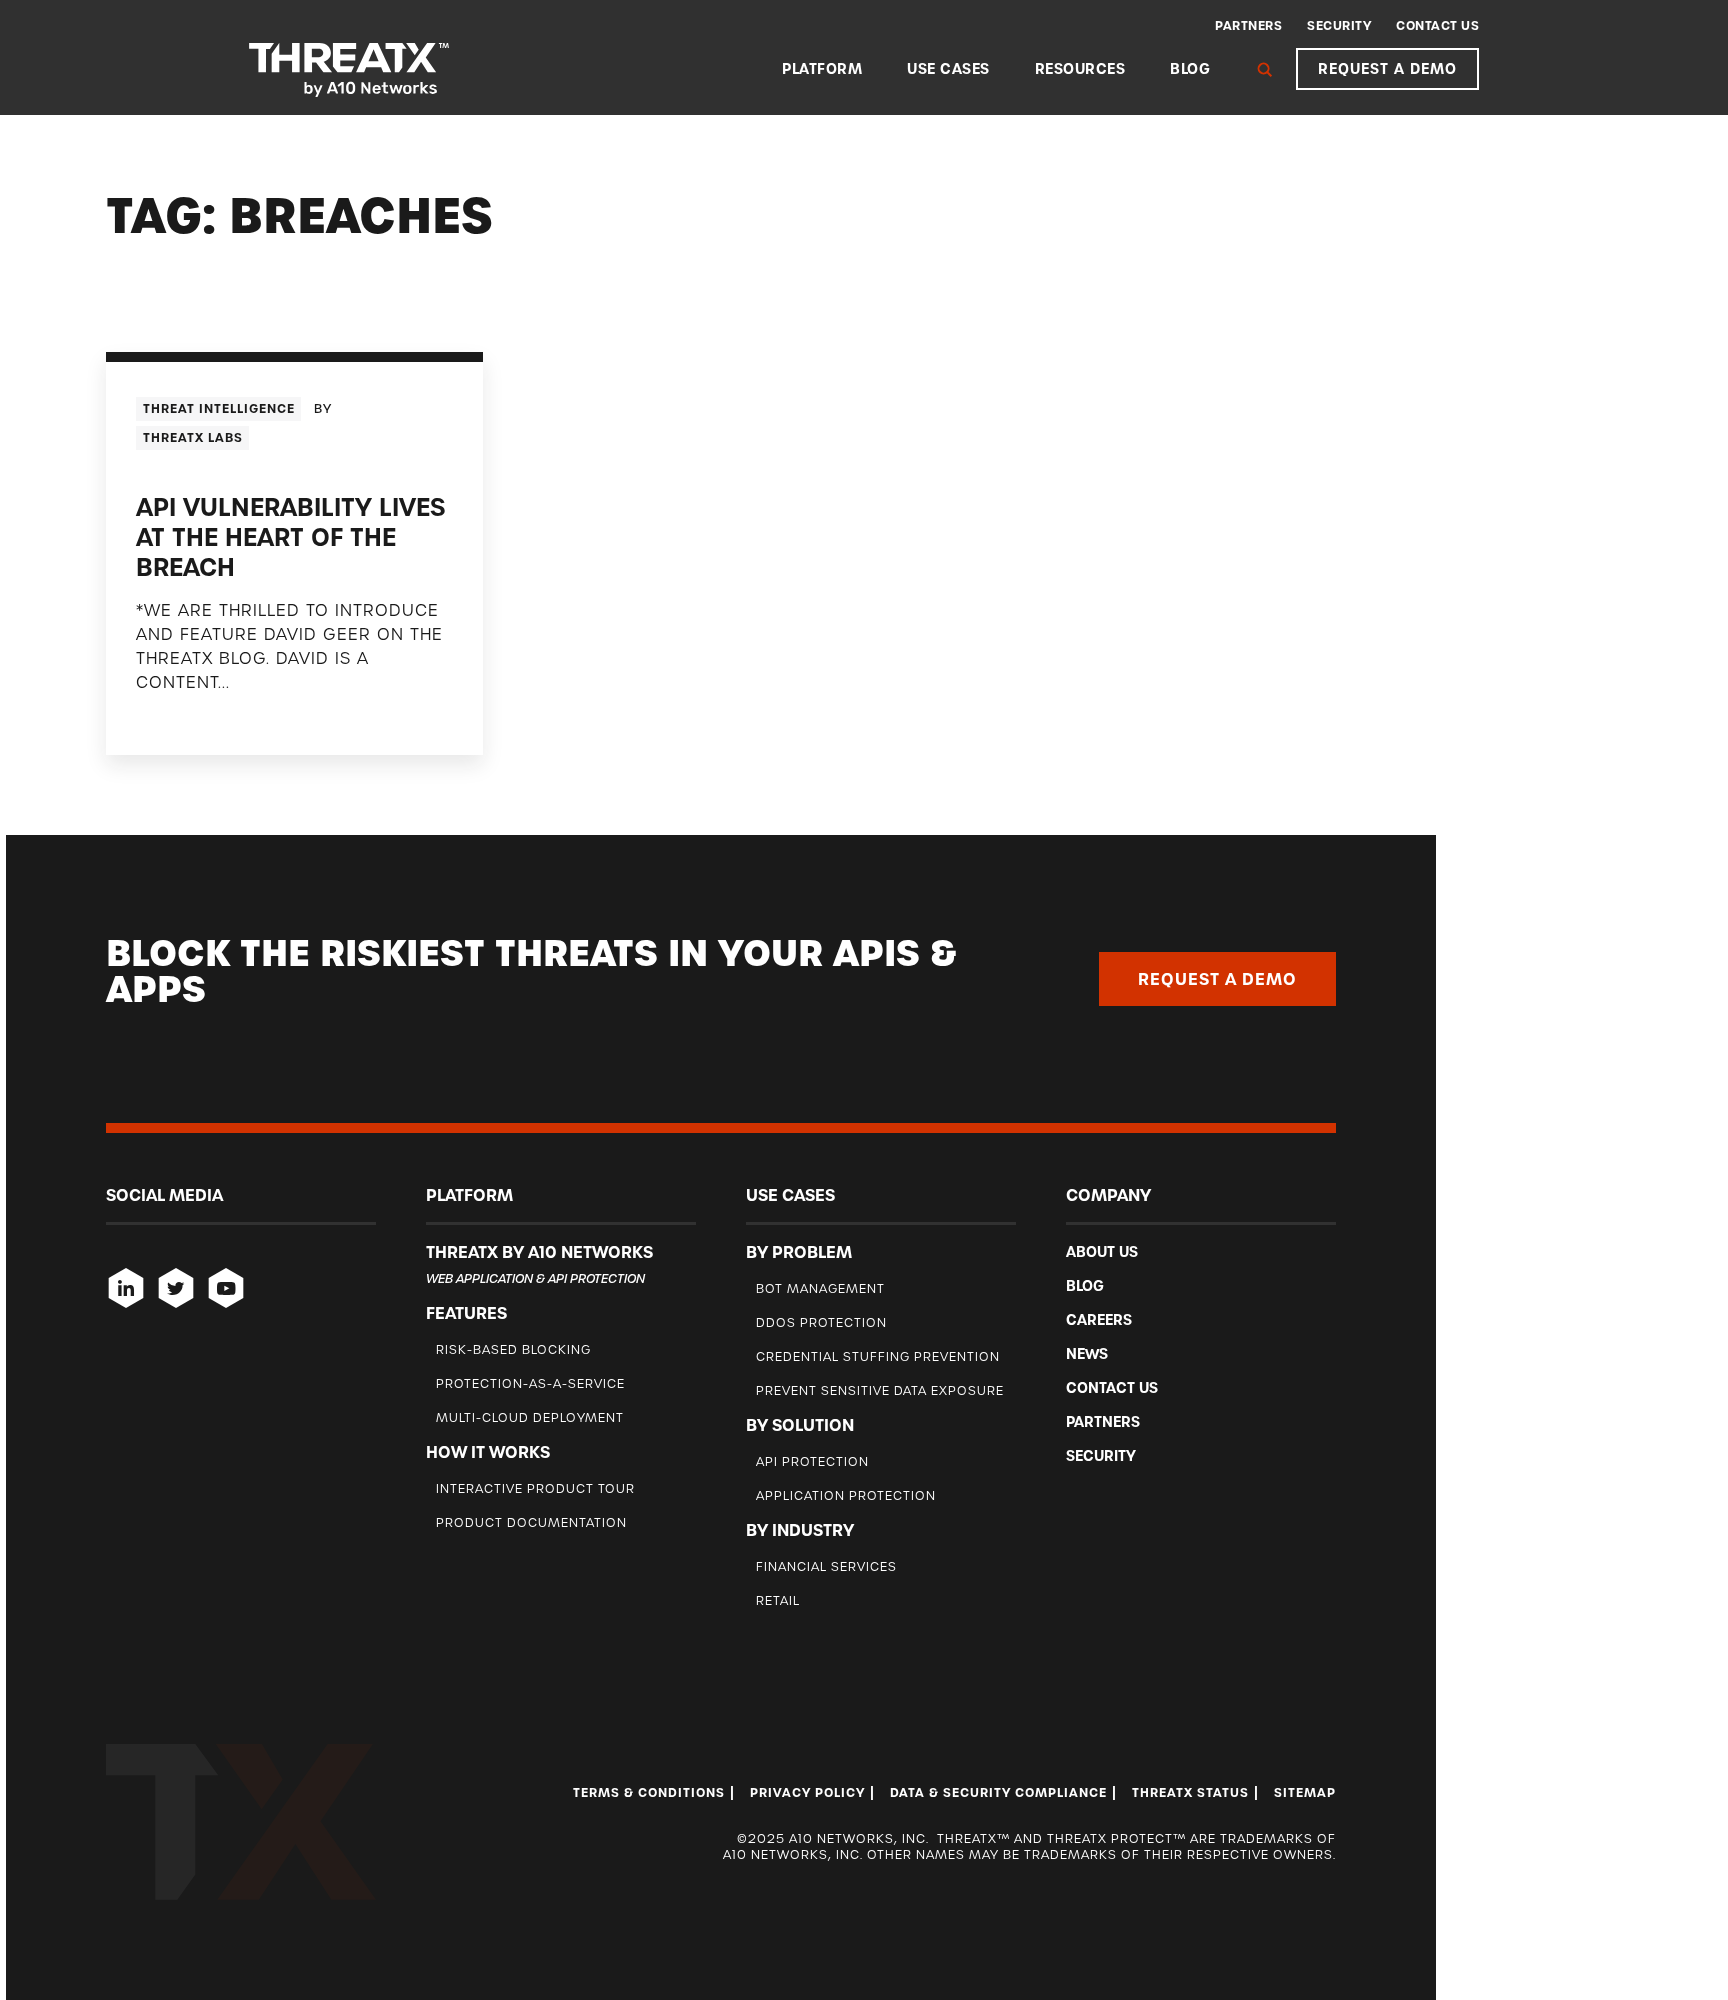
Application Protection (846, 1495)
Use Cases (948, 69)
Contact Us (1437, 26)
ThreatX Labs (193, 438)
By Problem (799, 1252)
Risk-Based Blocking (513, 1349)
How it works (488, 1452)
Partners (1248, 26)
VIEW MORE (182, 723)
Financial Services (826, 1566)
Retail (778, 1600)
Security (1339, 26)
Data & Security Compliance (998, 1793)
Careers (1099, 1320)
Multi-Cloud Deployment (530, 1417)
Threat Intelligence (219, 409)
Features (466, 1313)
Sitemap (1305, 1793)
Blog (1190, 69)
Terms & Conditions (649, 1793)
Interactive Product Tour (535, 1488)
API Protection (812, 1461)
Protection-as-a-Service (530, 1383)
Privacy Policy (807, 1793)
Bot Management (820, 1288)
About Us (1102, 1252)
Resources (1080, 69)
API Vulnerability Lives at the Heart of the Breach (290, 537)
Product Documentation (531, 1522)
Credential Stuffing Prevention (878, 1356)
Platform (822, 69)
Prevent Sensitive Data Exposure (880, 1390)
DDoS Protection (821, 1322)
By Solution (800, 1425)
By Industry (800, 1530)
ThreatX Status (1190, 1793)
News (1087, 1354)
